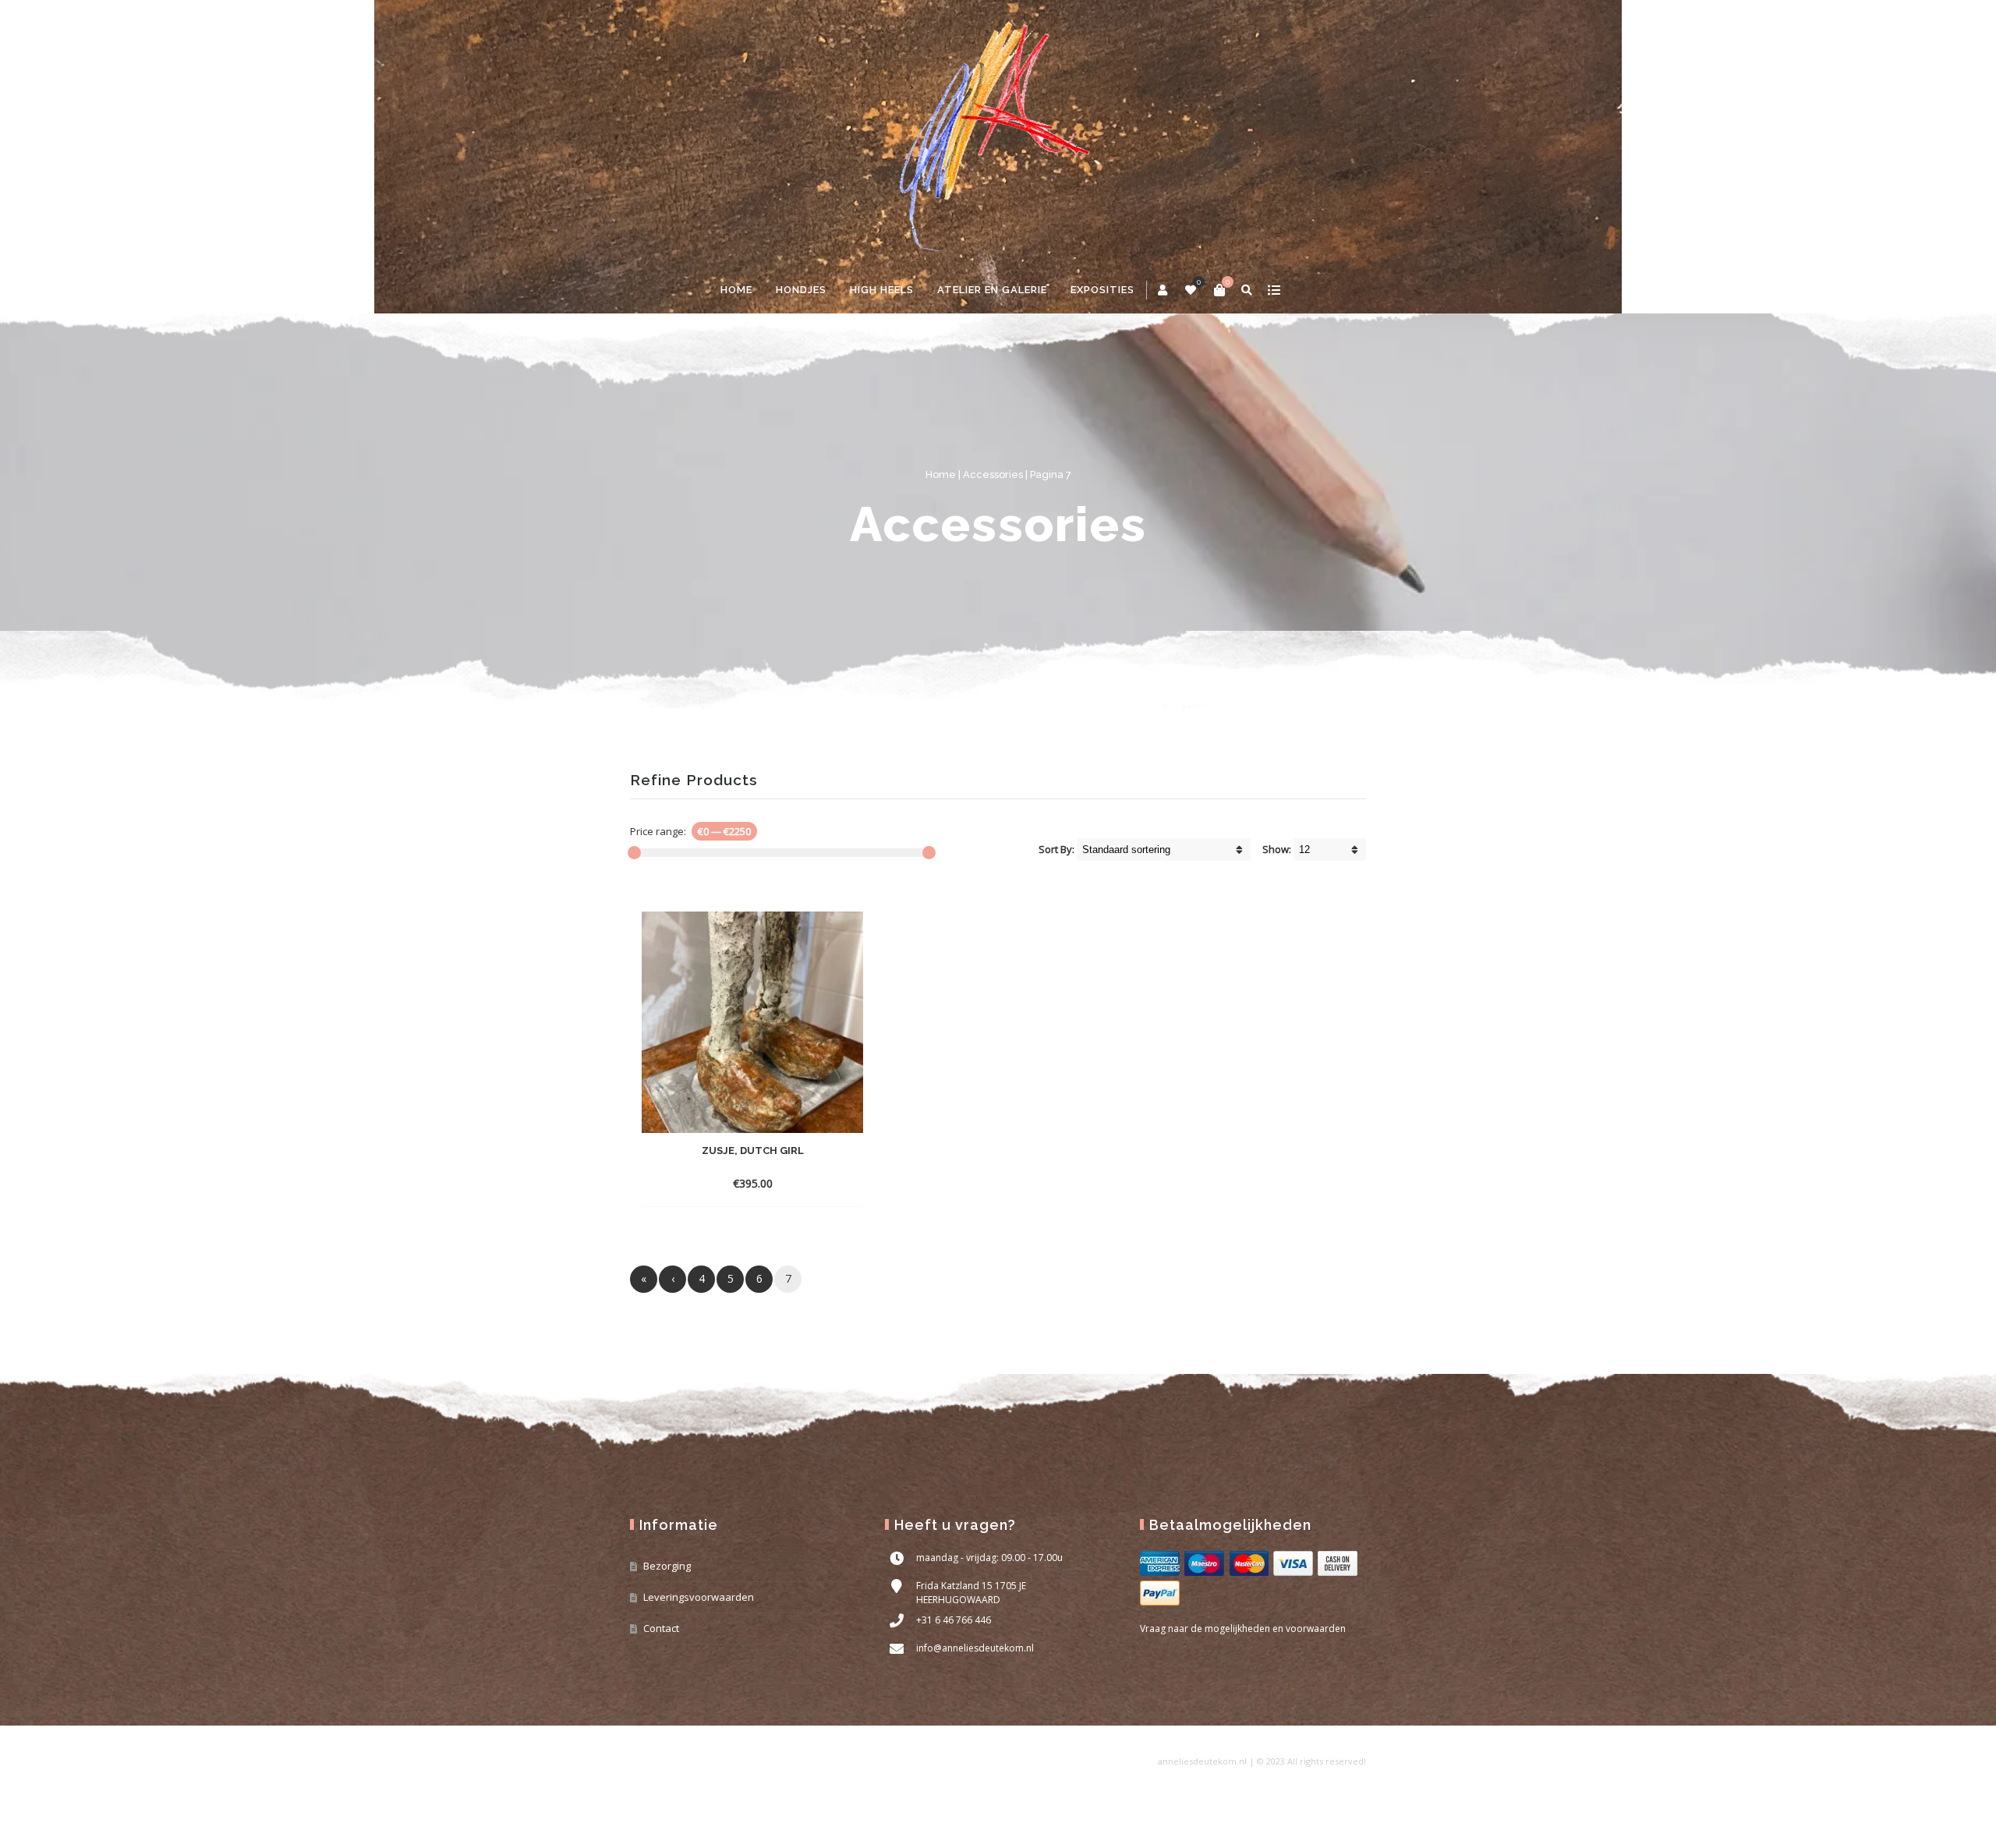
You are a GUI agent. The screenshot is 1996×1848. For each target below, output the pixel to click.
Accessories (993, 474)
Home (736, 290)
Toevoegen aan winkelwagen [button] (724, 1183)
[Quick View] (819, 1183)
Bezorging (667, 1566)
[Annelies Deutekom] (998, 133)
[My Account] (1164, 290)
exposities (1102, 290)
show (1274, 290)
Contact (661, 1628)
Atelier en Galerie (992, 290)
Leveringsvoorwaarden (699, 1597)
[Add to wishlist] (848, 1183)
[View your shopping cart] (1219, 290)
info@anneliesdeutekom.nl (975, 1648)
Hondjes (801, 290)
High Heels (882, 290)
